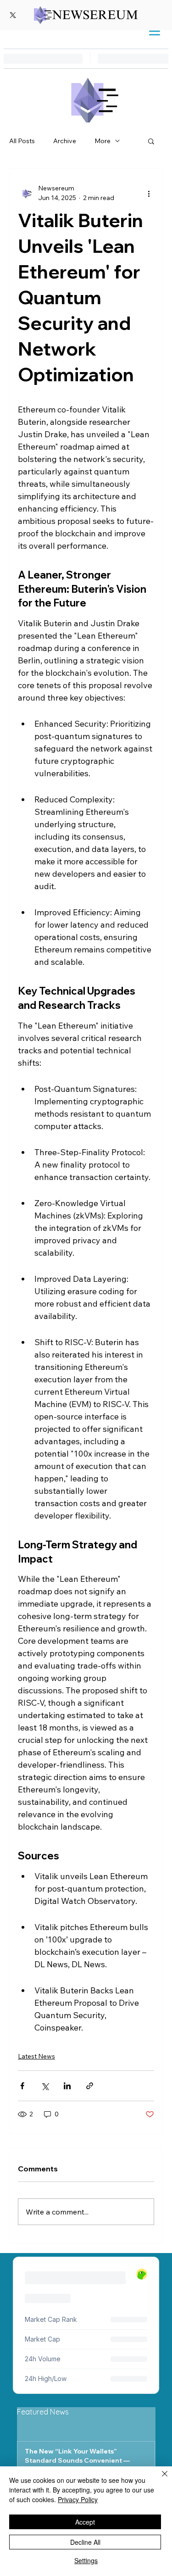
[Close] (159, 2479)
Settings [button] (86, 2560)
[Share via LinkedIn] (67, 2086)
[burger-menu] (155, 31)
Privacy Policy (78, 2499)
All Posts (22, 141)
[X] (13, 15)
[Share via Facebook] (22, 2086)
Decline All (85, 2542)
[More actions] (149, 193)
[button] (151, 141)
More (103, 141)
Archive (65, 141)
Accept (85, 2522)
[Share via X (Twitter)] (45, 2086)
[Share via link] (90, 2086)
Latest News (36, 2056)
